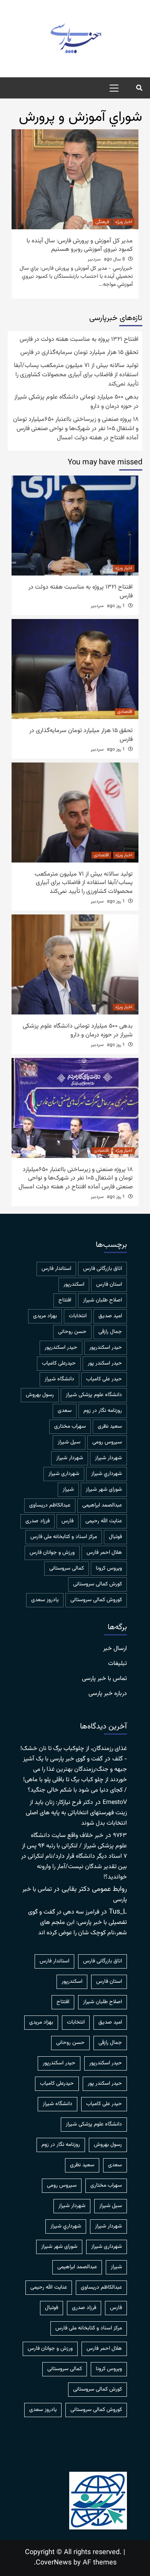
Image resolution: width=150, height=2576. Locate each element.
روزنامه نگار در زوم (103, 1411)
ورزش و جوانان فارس (52, 1553)
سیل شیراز (69, 1442)
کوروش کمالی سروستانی (96, 1600)
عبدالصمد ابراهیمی (102, 1505)
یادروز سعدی (45, 1600)
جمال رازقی (110, 1332)
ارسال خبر (115, 1649)
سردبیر (94, 259)
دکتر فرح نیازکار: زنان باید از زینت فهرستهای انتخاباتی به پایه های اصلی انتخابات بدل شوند (76, 1813)
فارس (67, 1521)
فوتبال (115, 1537)
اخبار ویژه (124, 222)
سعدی (65, 1411)
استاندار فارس (56, 1269)
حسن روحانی (72, 1332)
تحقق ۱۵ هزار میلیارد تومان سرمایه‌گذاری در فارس (79, 353)
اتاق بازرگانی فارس (102, 1269)
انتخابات (78, 1316)
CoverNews (54, 2563)
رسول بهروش (40, 1395)
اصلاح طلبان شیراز (102, 1300)
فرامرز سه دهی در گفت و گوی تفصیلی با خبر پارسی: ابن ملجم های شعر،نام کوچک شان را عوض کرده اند (77, 1923)
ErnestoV (115, 1803)
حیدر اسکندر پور (105, 1363)
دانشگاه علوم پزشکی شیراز (94, 1395)
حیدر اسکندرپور (61, 1348)
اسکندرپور (74, 1285)
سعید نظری (110, 1426)
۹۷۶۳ (120, 1836)
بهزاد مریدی (45, 1316)
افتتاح (65, 1300)
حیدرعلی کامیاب (59, 1363)
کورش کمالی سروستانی (97, 1584)
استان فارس (109, 1285)
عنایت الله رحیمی (104, 1521)
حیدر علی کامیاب (104, 1379)
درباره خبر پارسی (108, 1694)
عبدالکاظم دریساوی (50, 1505)
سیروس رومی (107, 1442)
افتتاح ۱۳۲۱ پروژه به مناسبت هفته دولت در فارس (79, 340)
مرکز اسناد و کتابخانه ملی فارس (64, 1537)
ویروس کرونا (109, 1568)
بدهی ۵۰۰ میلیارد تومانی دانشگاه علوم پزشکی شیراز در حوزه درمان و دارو (76, 402)
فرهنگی (102, 222)
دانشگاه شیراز (59, 1379)
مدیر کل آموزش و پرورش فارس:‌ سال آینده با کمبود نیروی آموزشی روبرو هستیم (80, 245)
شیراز (68, 1490)
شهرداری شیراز (64, 1474)
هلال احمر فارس (104, 1553)
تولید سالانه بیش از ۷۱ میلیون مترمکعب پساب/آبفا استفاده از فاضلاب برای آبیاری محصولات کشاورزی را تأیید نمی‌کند (76, 375)
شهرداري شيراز (107, 1474)
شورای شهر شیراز (104, 1490)
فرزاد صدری (37, 1521)
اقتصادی (125, 712)
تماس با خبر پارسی (104, 1679)
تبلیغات (117, 1664)
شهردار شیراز (70, 1458)
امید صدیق (110, 1316)
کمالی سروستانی (67, 1568)
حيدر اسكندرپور (106, 1348)
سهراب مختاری (70, 1426)
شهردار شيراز (108, 1458)
